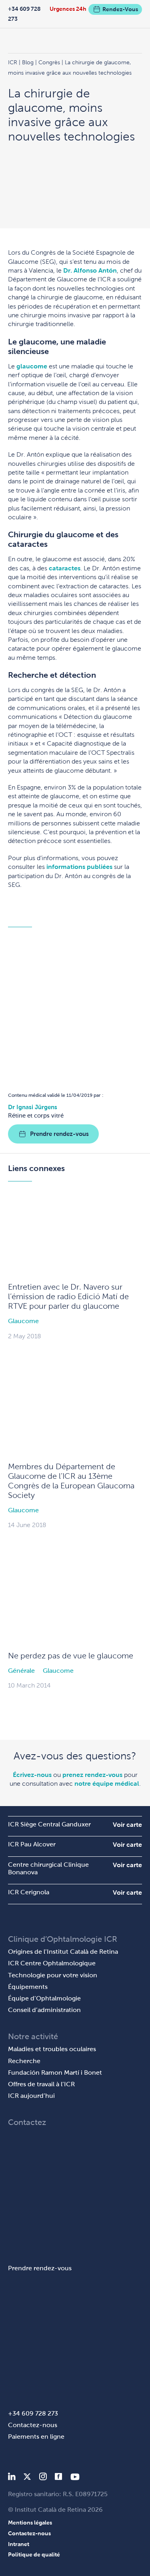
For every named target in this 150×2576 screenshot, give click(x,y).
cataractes (65, 568)
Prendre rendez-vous (59, 1134)
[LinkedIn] (12, 2478)
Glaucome (23, 1321)
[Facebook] (59, 2478)
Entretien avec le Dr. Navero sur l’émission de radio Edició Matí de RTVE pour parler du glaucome (68, 1296)
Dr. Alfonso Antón (90, 270)
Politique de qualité (34, 2554)
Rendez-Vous (120, 9)
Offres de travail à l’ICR (41, 2084)
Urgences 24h (68, 9)
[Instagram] (43, 2478)
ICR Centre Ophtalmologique (52, 1963)
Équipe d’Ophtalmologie (44, 1998)
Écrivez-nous (32, 1775)
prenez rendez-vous (92, 1775)
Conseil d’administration (44, 2010)
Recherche (24, 2061)
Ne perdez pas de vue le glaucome (71, 1656)
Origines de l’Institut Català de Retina (63, 1952)
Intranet (19, 2544)
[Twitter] (27, 2478)
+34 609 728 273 (24, 14)
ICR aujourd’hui (31, 2096)
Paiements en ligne (36, 2437)
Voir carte (127, 1825)
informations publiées (79, 867)
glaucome (32, 366)
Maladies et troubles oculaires (52, 2049)
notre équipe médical (107, 1784)
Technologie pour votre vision (53, 1975)
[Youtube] (75, 2478)
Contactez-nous (33, 2425)
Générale (21, 1671)
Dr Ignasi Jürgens (33, 1107)
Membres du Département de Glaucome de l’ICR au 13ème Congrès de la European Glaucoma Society (71, 1481)
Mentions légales (30, 2523)
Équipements (28, 1987)
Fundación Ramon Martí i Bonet (55, 2072)
